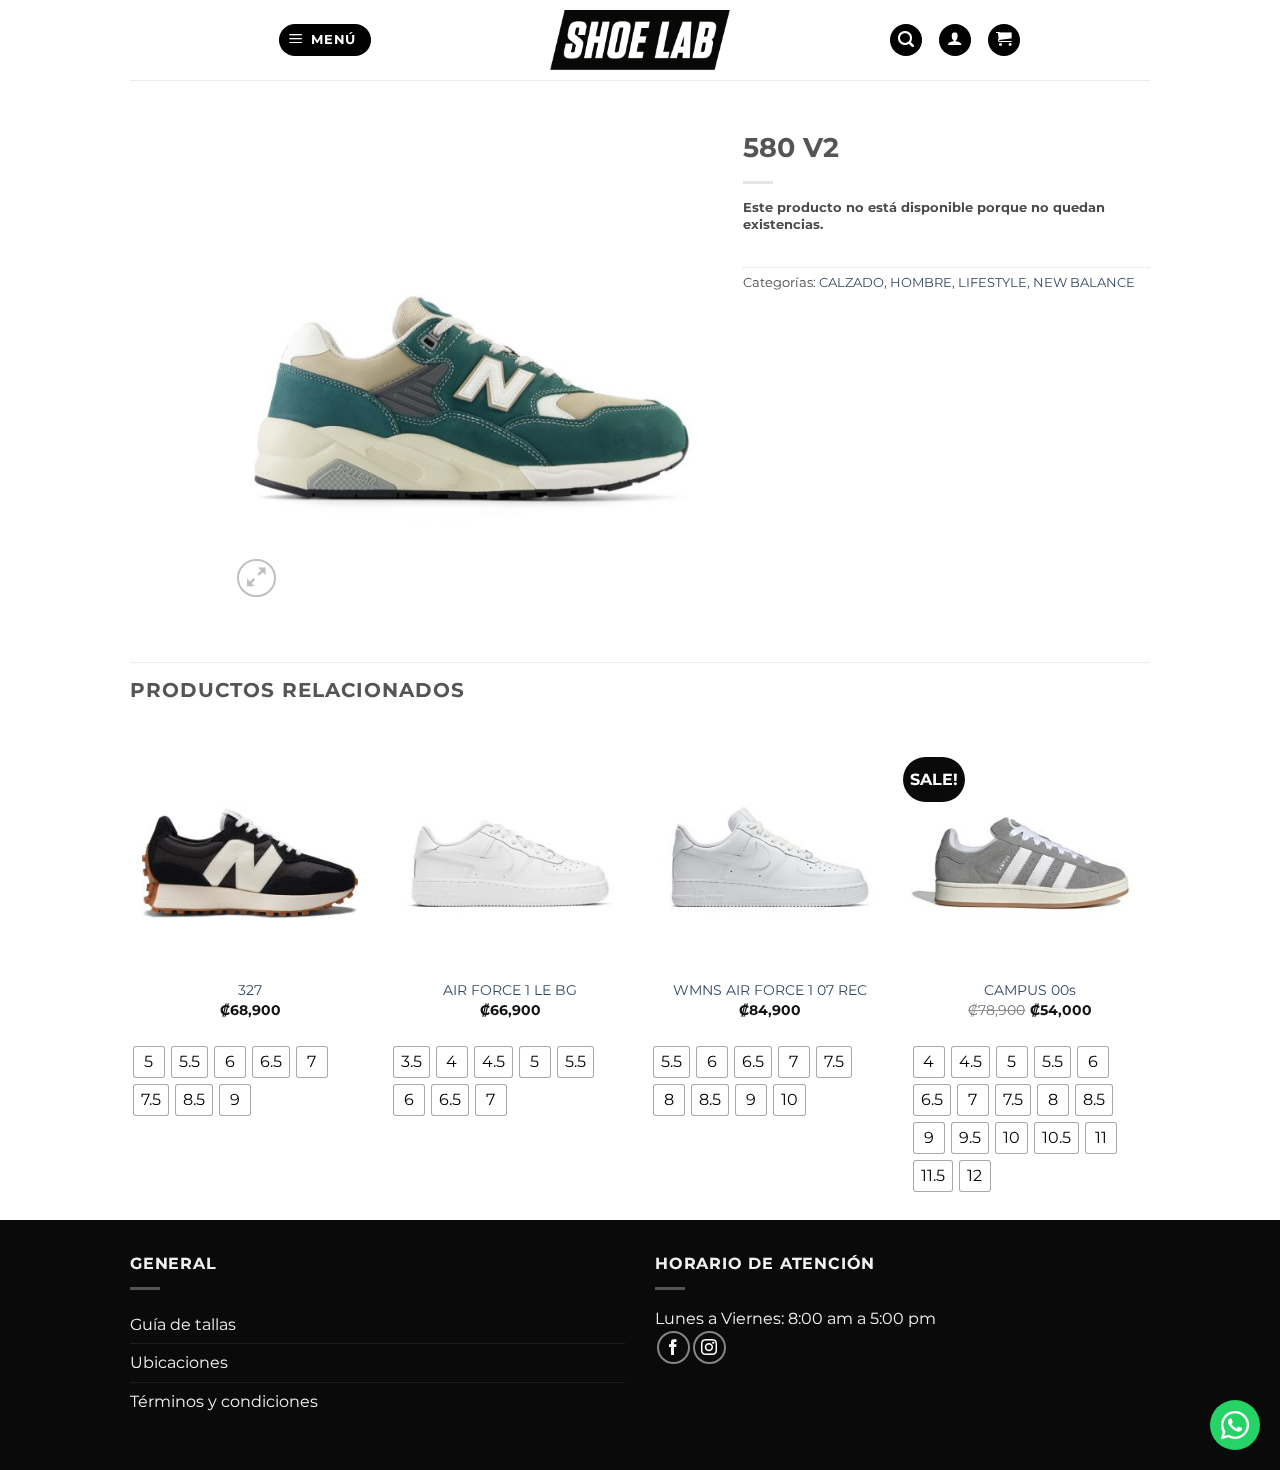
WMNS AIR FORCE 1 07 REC (770, 990)
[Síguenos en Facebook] (673, 1347)
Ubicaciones (179, 1362)
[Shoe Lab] (640, 39)
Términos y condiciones (224, 1401)
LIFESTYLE (992, 282)
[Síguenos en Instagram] (709, 1347)
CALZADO (851, 282)
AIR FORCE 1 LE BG (510, 990)
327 (250, 990)
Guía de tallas (183, 1324)
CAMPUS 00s (1030, 990)
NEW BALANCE (1084, 282)
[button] (325, 40)
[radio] (149, 1062)
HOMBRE (921, 282)
